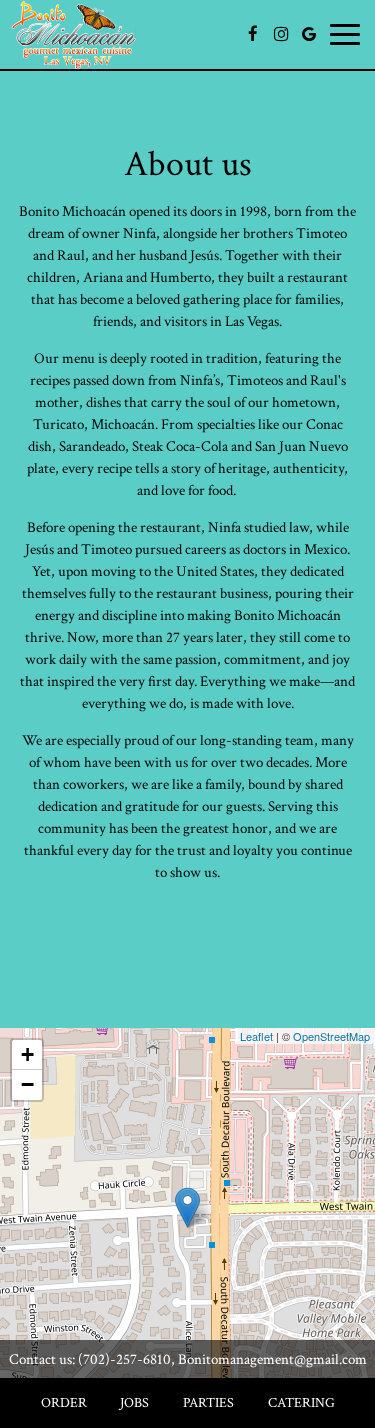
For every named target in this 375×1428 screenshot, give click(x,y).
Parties (208, 1403)
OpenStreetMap (331, 1036)
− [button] (27, 1084)
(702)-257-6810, (126, 1359)
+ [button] (27, 1054)
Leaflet (256, 1036)
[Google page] (309, 34)
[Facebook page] (253, 34)
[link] (187, 1207)
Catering (301, 1403)
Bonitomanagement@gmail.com (271, 1359)
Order (64, 1403)
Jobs (134, 1403)
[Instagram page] (281, 34)
